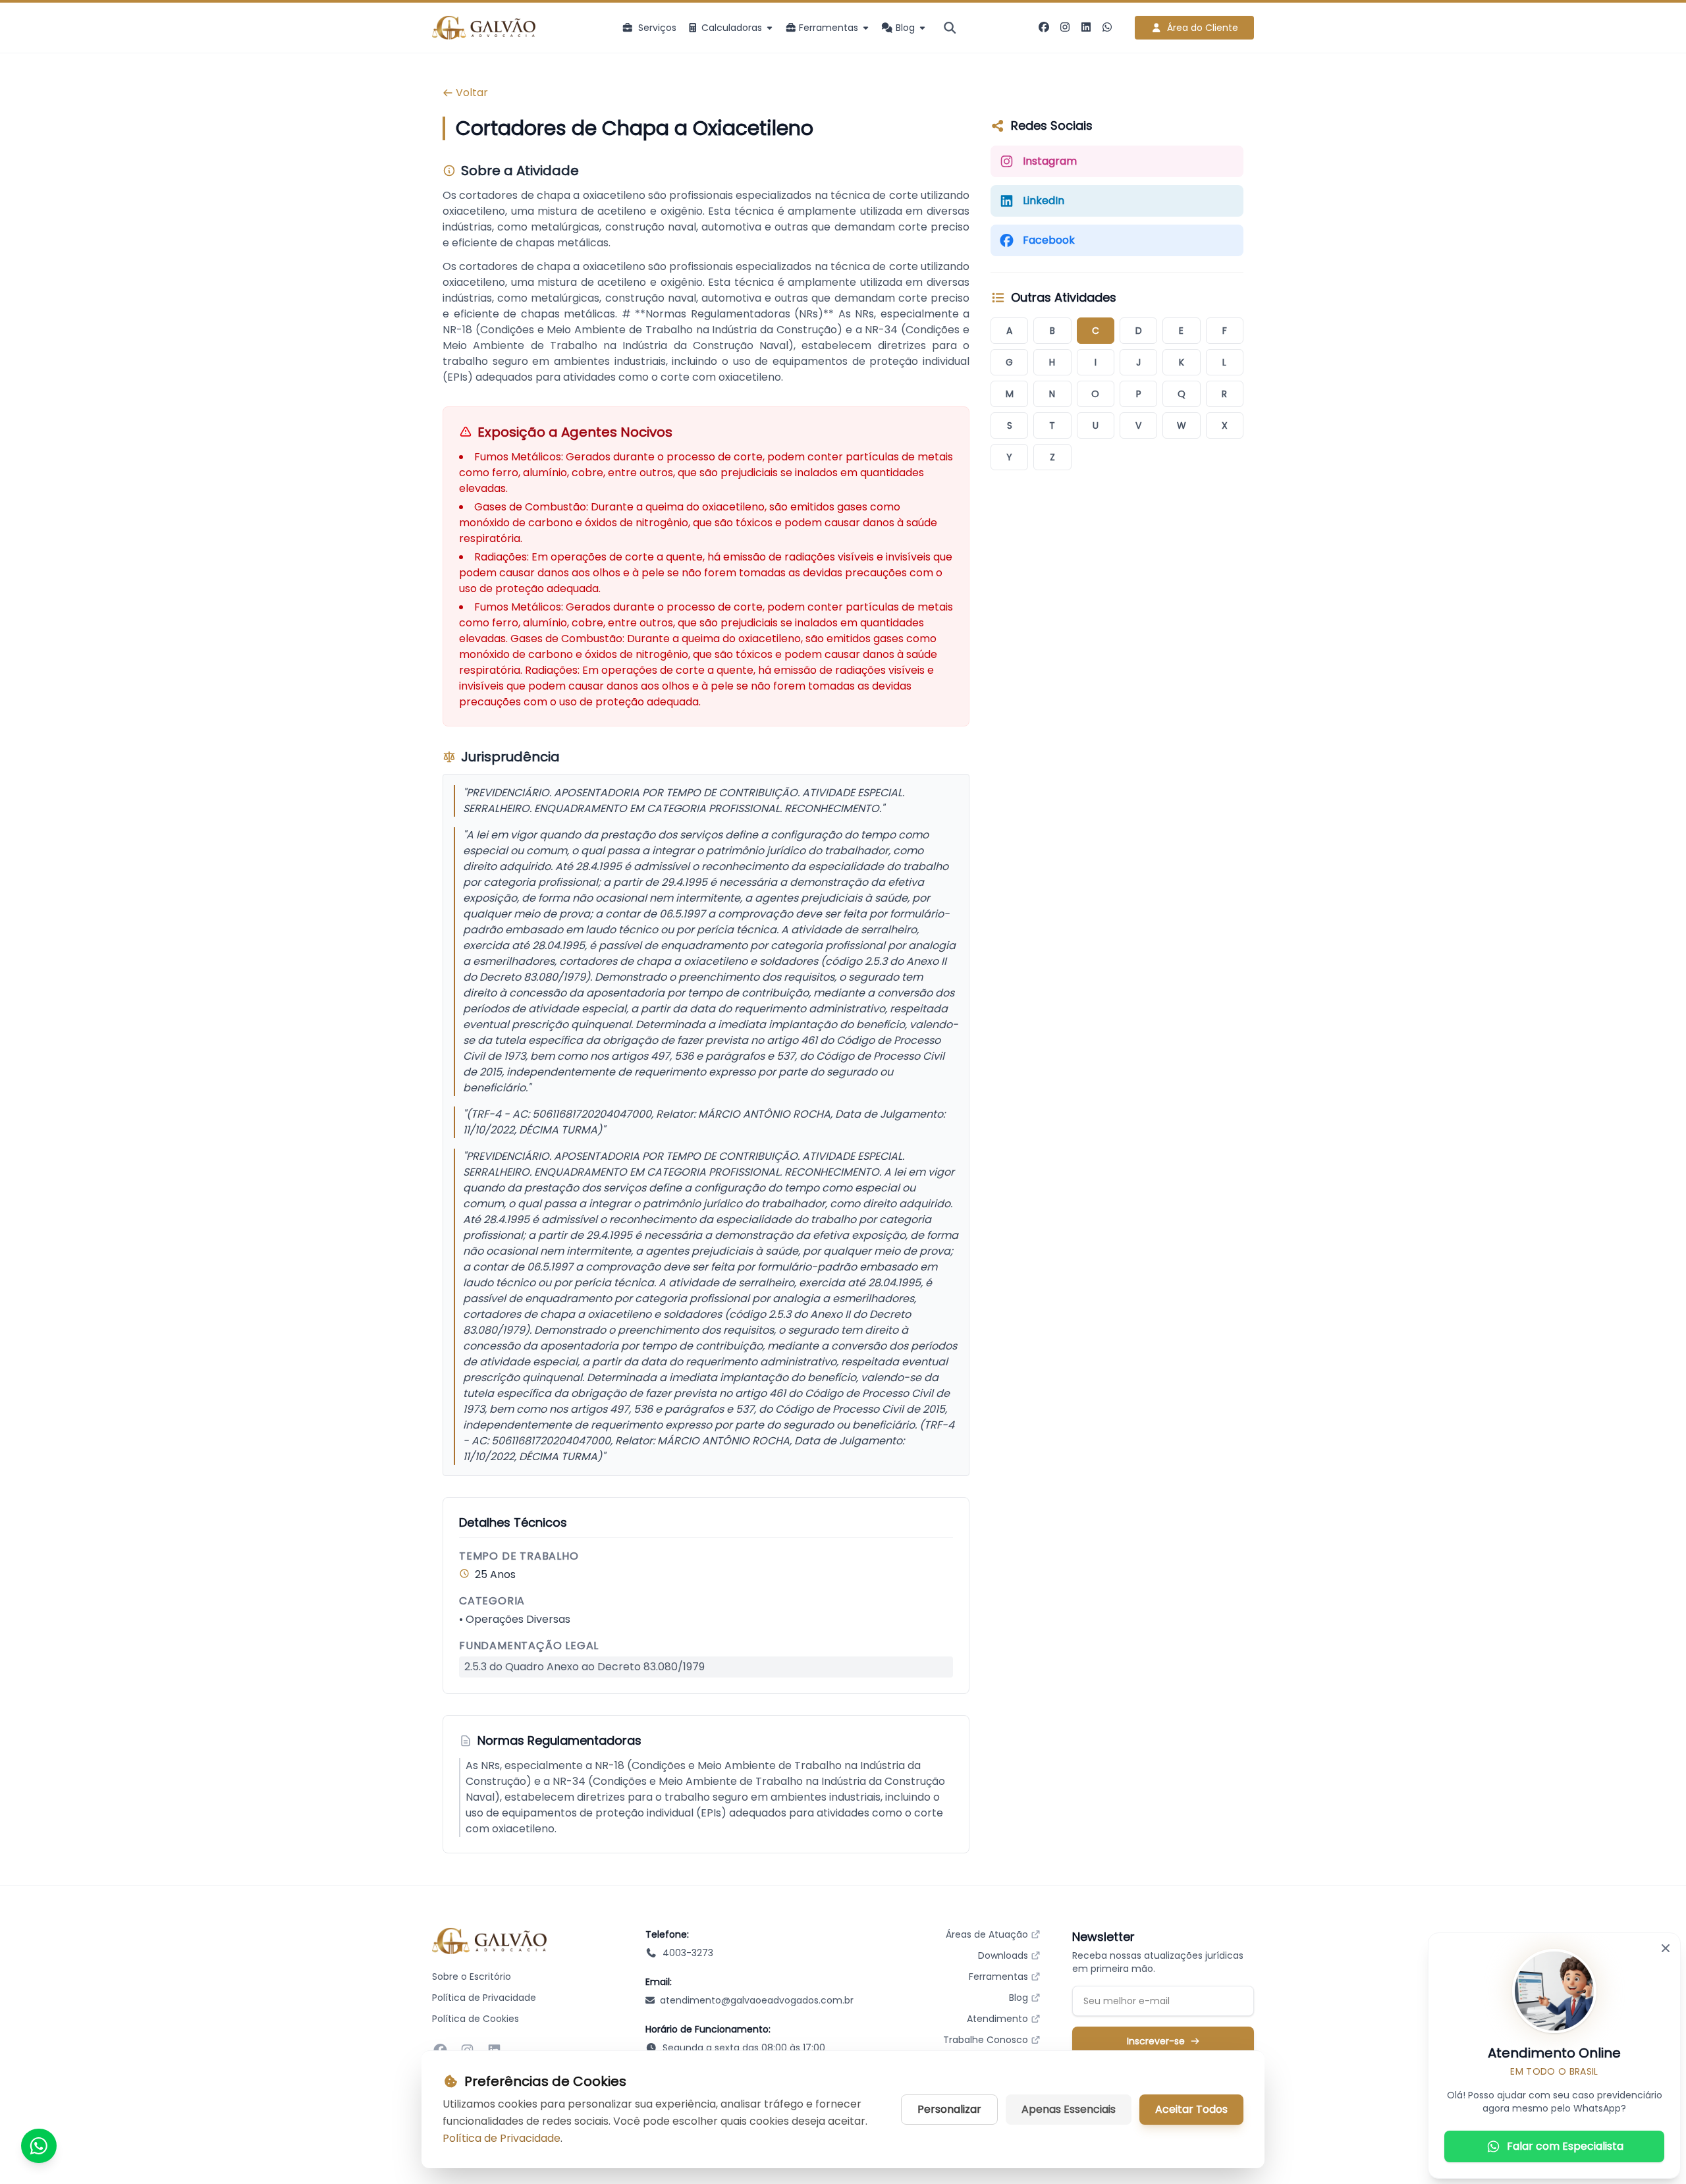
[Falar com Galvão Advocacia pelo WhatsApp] (1107, 28)
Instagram (1050, 161)
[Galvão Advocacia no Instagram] (1065, 28)
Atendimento (997, 2019)
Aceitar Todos (1191, 2109)
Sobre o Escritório (472, 1977)
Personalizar (949, 2109)
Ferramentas (998, 1977)
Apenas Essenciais (1069, 2109)
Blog (1019, 1998)
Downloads (1003, 1955)
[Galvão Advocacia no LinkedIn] (1086, 28)
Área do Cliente (1203, 28)
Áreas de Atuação (987, 1934)
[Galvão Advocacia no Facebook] (1044, 28)
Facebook (1049, 240)
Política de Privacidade (484, 1998)
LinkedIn (1044, 201)
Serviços (657, 28)
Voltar (472, 93)
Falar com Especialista (1565, 2146)
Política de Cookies (476, 2019)
